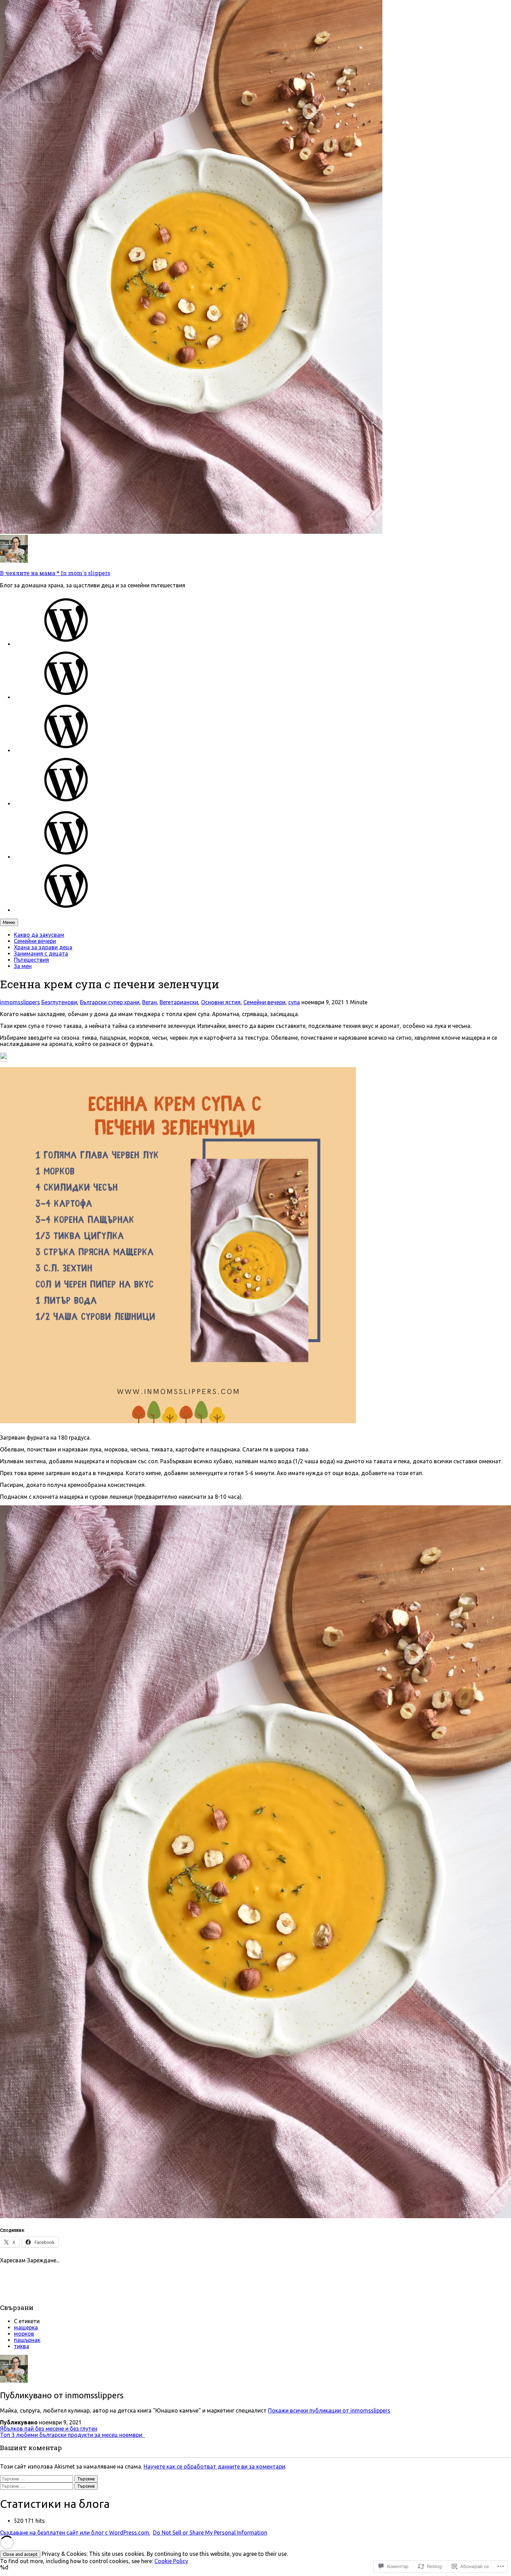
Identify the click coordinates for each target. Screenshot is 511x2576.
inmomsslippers (20, 1002)
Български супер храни (110, 1002)
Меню (9, 922)
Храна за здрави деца (43, 947)
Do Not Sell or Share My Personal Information (210, 2533)
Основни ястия (221, 1002)
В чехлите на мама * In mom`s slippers (55, 573)
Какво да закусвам (39, 935)
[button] (3, 1057)
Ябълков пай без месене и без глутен (49, 2429)
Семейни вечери (35, 941)
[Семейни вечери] (66, 697)
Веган (149, 1002)
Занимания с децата (41, 953)
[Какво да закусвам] (66, 644)
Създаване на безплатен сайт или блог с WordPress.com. (75, 2533)
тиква (22, 2346)
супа (294, 1002)
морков (24, 2334)
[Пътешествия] (66, 857)
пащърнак (27, 2340)
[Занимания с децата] (66, 804)
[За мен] (66, 910)
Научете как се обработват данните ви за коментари (214, 2466)
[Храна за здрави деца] (66, 750)
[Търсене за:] (37, 2478)
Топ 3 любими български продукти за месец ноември (72, 2435)
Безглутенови (59, 1002)
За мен (23, 966)
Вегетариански (179, 1002)
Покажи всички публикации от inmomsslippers (329, 2410)
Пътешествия (31, 960)
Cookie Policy (171, 2561)
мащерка (26, 2327)
